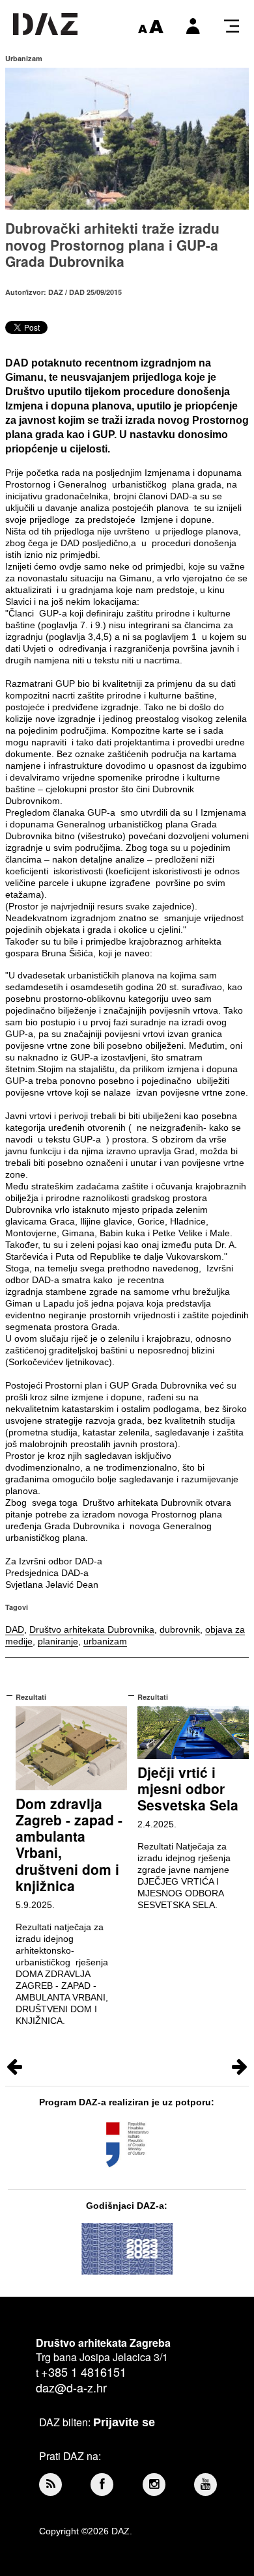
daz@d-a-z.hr (71, 2387)
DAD (15, 1629)
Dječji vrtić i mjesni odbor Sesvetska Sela (188, 1788)
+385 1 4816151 (84, 2372)
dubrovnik (180, 1629)
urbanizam (105, 1641)
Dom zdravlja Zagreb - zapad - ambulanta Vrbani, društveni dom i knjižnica (69, 1844)
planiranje (58, 1641)
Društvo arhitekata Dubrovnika (92, 1629)
